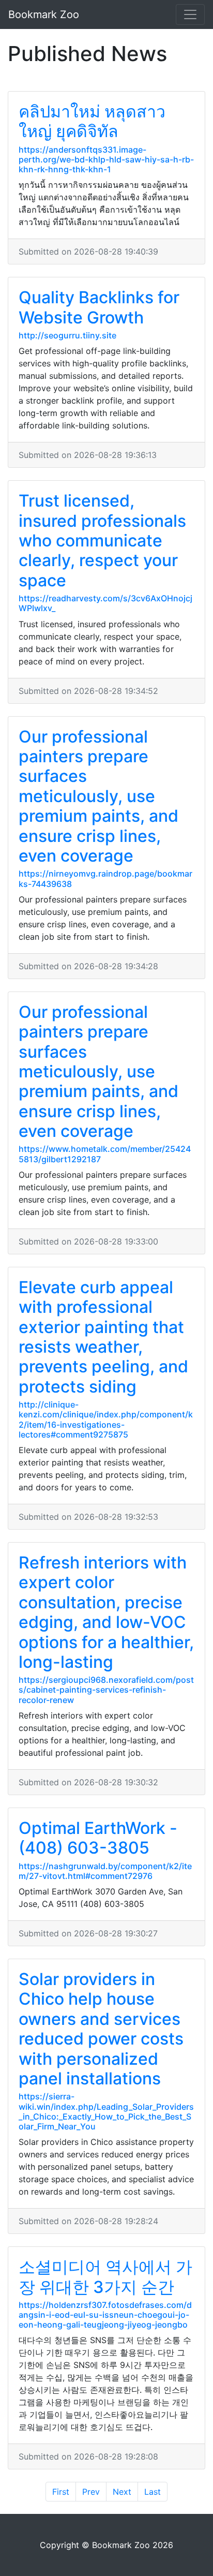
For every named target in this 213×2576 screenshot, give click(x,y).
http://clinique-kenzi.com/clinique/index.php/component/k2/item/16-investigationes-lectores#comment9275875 (106, 1419)
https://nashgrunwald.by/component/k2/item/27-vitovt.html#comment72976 (105, 1871)
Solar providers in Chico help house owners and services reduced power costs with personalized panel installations (101, 2029)
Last (153, 2492)
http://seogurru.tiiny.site (67, 335)
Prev (91, 2492)
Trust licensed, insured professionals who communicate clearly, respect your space (102, 541)
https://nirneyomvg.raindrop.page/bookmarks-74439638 (105, 878)
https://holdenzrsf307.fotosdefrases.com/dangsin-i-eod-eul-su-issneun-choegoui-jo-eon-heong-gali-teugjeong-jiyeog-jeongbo (105, 2315)
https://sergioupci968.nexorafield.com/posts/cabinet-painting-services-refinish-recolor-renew (106, 1690)
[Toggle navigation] (190, 14)
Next (122, 2492)
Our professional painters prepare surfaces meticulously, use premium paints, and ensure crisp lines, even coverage (98, 796)
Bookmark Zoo (44, 14)
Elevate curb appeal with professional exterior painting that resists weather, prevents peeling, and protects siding (103, 1337)
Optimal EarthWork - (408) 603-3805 (98, 1838)
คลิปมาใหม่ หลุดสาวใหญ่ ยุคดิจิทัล (92, 121)
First (61, 2492)
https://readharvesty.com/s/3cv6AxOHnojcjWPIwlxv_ (105, 603)
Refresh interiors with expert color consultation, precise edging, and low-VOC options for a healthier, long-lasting (106, 1612)
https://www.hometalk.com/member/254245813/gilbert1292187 (105, 1154)
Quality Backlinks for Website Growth (99, 307)
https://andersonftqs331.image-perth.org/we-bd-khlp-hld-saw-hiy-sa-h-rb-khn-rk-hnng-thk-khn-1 (106, 159)
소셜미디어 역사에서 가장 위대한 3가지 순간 (105, 2277)
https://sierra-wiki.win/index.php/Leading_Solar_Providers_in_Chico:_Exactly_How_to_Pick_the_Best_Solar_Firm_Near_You (106, 2111)
